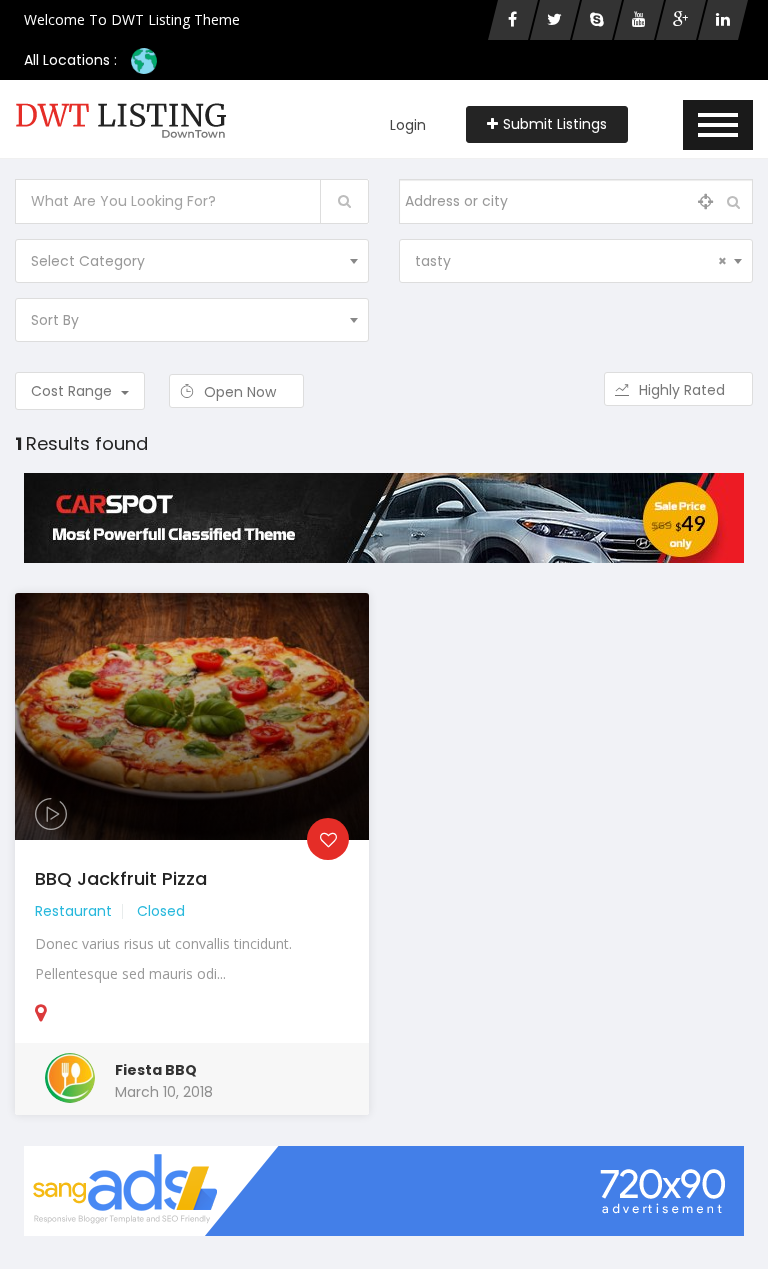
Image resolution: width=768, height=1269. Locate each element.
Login (408, 125)
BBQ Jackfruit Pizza (121, 878)
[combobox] (192, 261)
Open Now (242, 392)
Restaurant (73, 911)
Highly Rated (684, 390)
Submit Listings (555, 124)
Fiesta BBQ (156, 1070)
